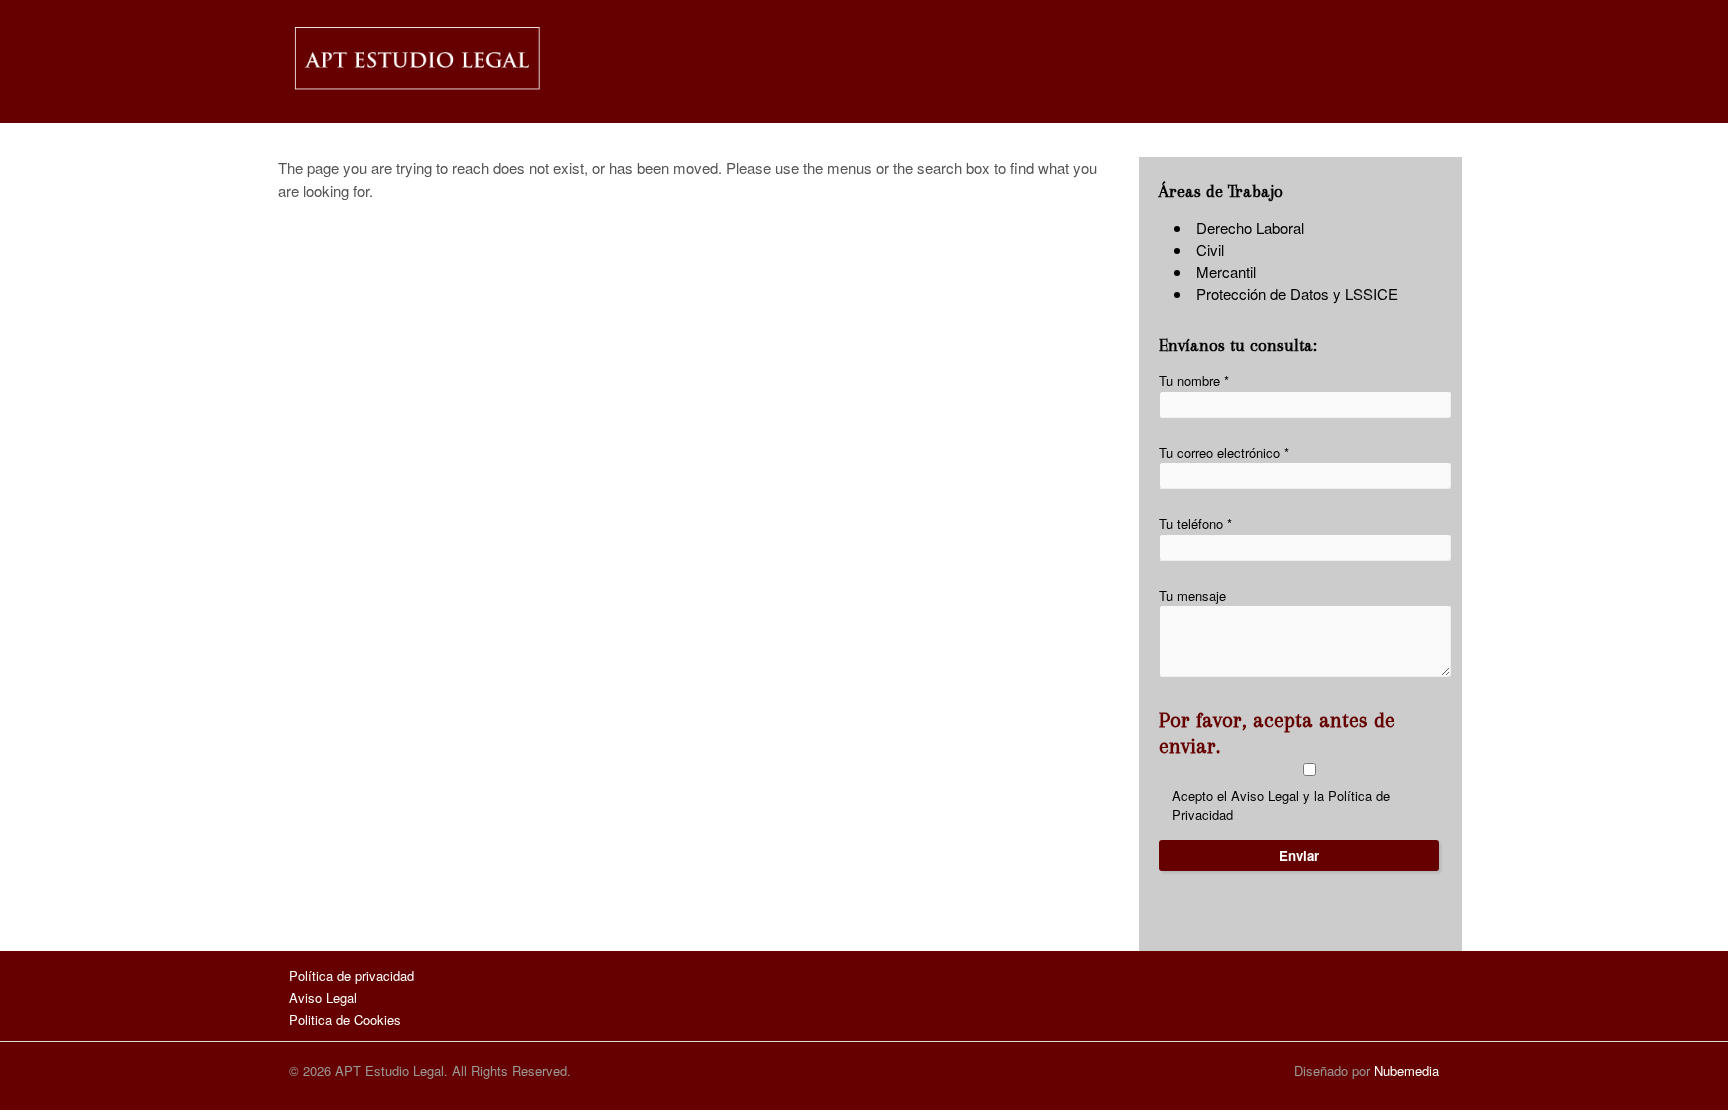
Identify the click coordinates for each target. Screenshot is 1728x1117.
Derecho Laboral (1250, 227)
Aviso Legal (1265, 795)
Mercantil (1226, 271)
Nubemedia (1406, 1070)
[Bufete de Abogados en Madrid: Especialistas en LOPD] (415, 90)
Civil (1210, 249)
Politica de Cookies (345, 1019)
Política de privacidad (351, 975)
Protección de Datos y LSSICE (1297, 293)
